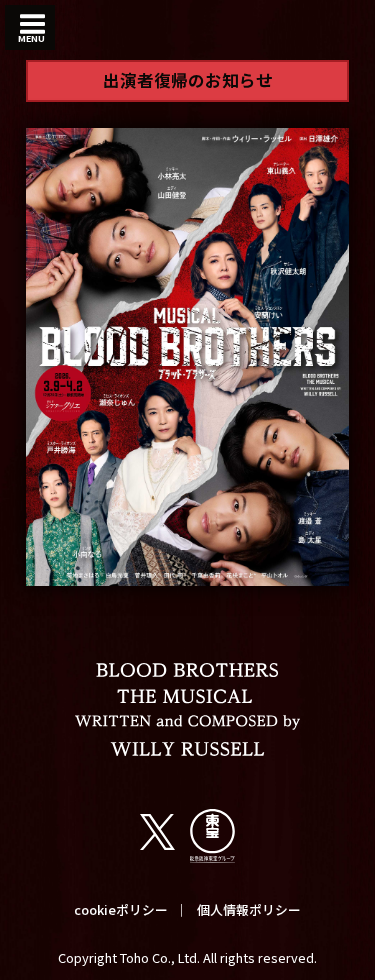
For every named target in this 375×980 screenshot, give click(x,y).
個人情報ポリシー (249, 909)
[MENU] (32, 25)
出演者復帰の (188, 80)
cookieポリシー (121, 909)
